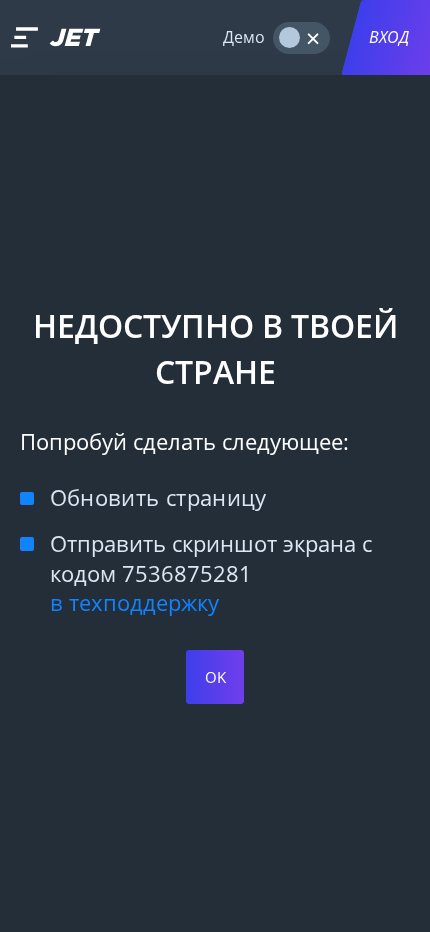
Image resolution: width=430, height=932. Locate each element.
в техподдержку (134, 602)
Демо (244, 37)
